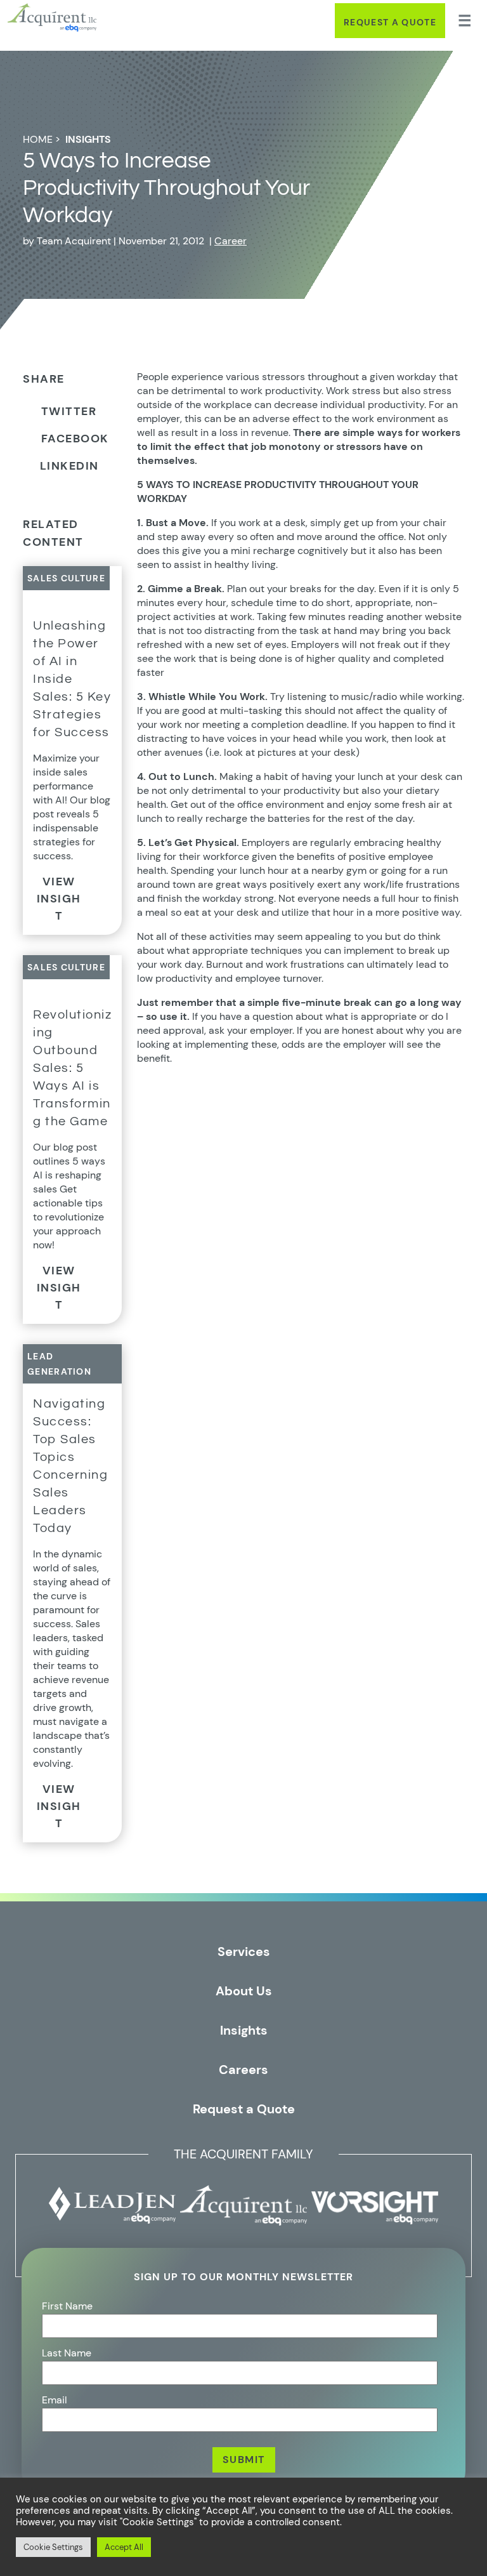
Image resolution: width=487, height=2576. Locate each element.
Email (55, 2400)
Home (38, 139)
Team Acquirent (74, 241)
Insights (88, 139)
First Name (67, 2306)
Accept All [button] (124, 2547)
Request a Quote (390, 22)
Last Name (67, 2353)
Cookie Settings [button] (53, 2547)
